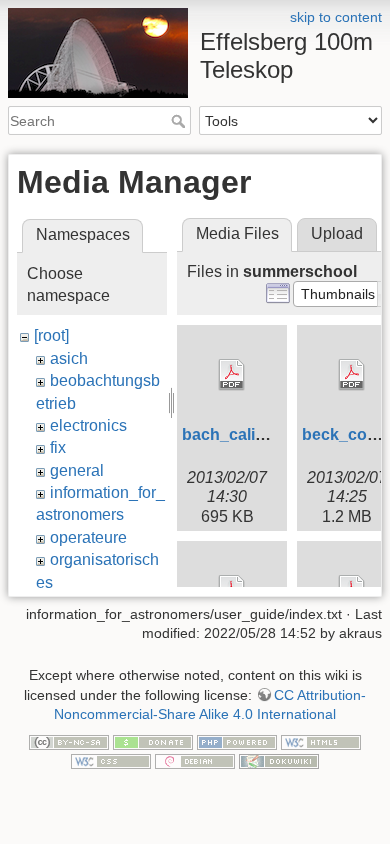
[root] (51, 335)
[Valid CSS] (111, 761)
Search (180, 121)
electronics (88, 425)
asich (69, 358)
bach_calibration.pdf (260, 434)
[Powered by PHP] (237, 741)
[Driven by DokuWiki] (279, 761)
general (77, 470)
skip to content (336, 17)
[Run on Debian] (195, 761)
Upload (337, 233)
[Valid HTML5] (321, 741)
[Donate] (153, 741)
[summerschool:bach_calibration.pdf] (232, 375)
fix (58, 447)
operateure (88, 537)
